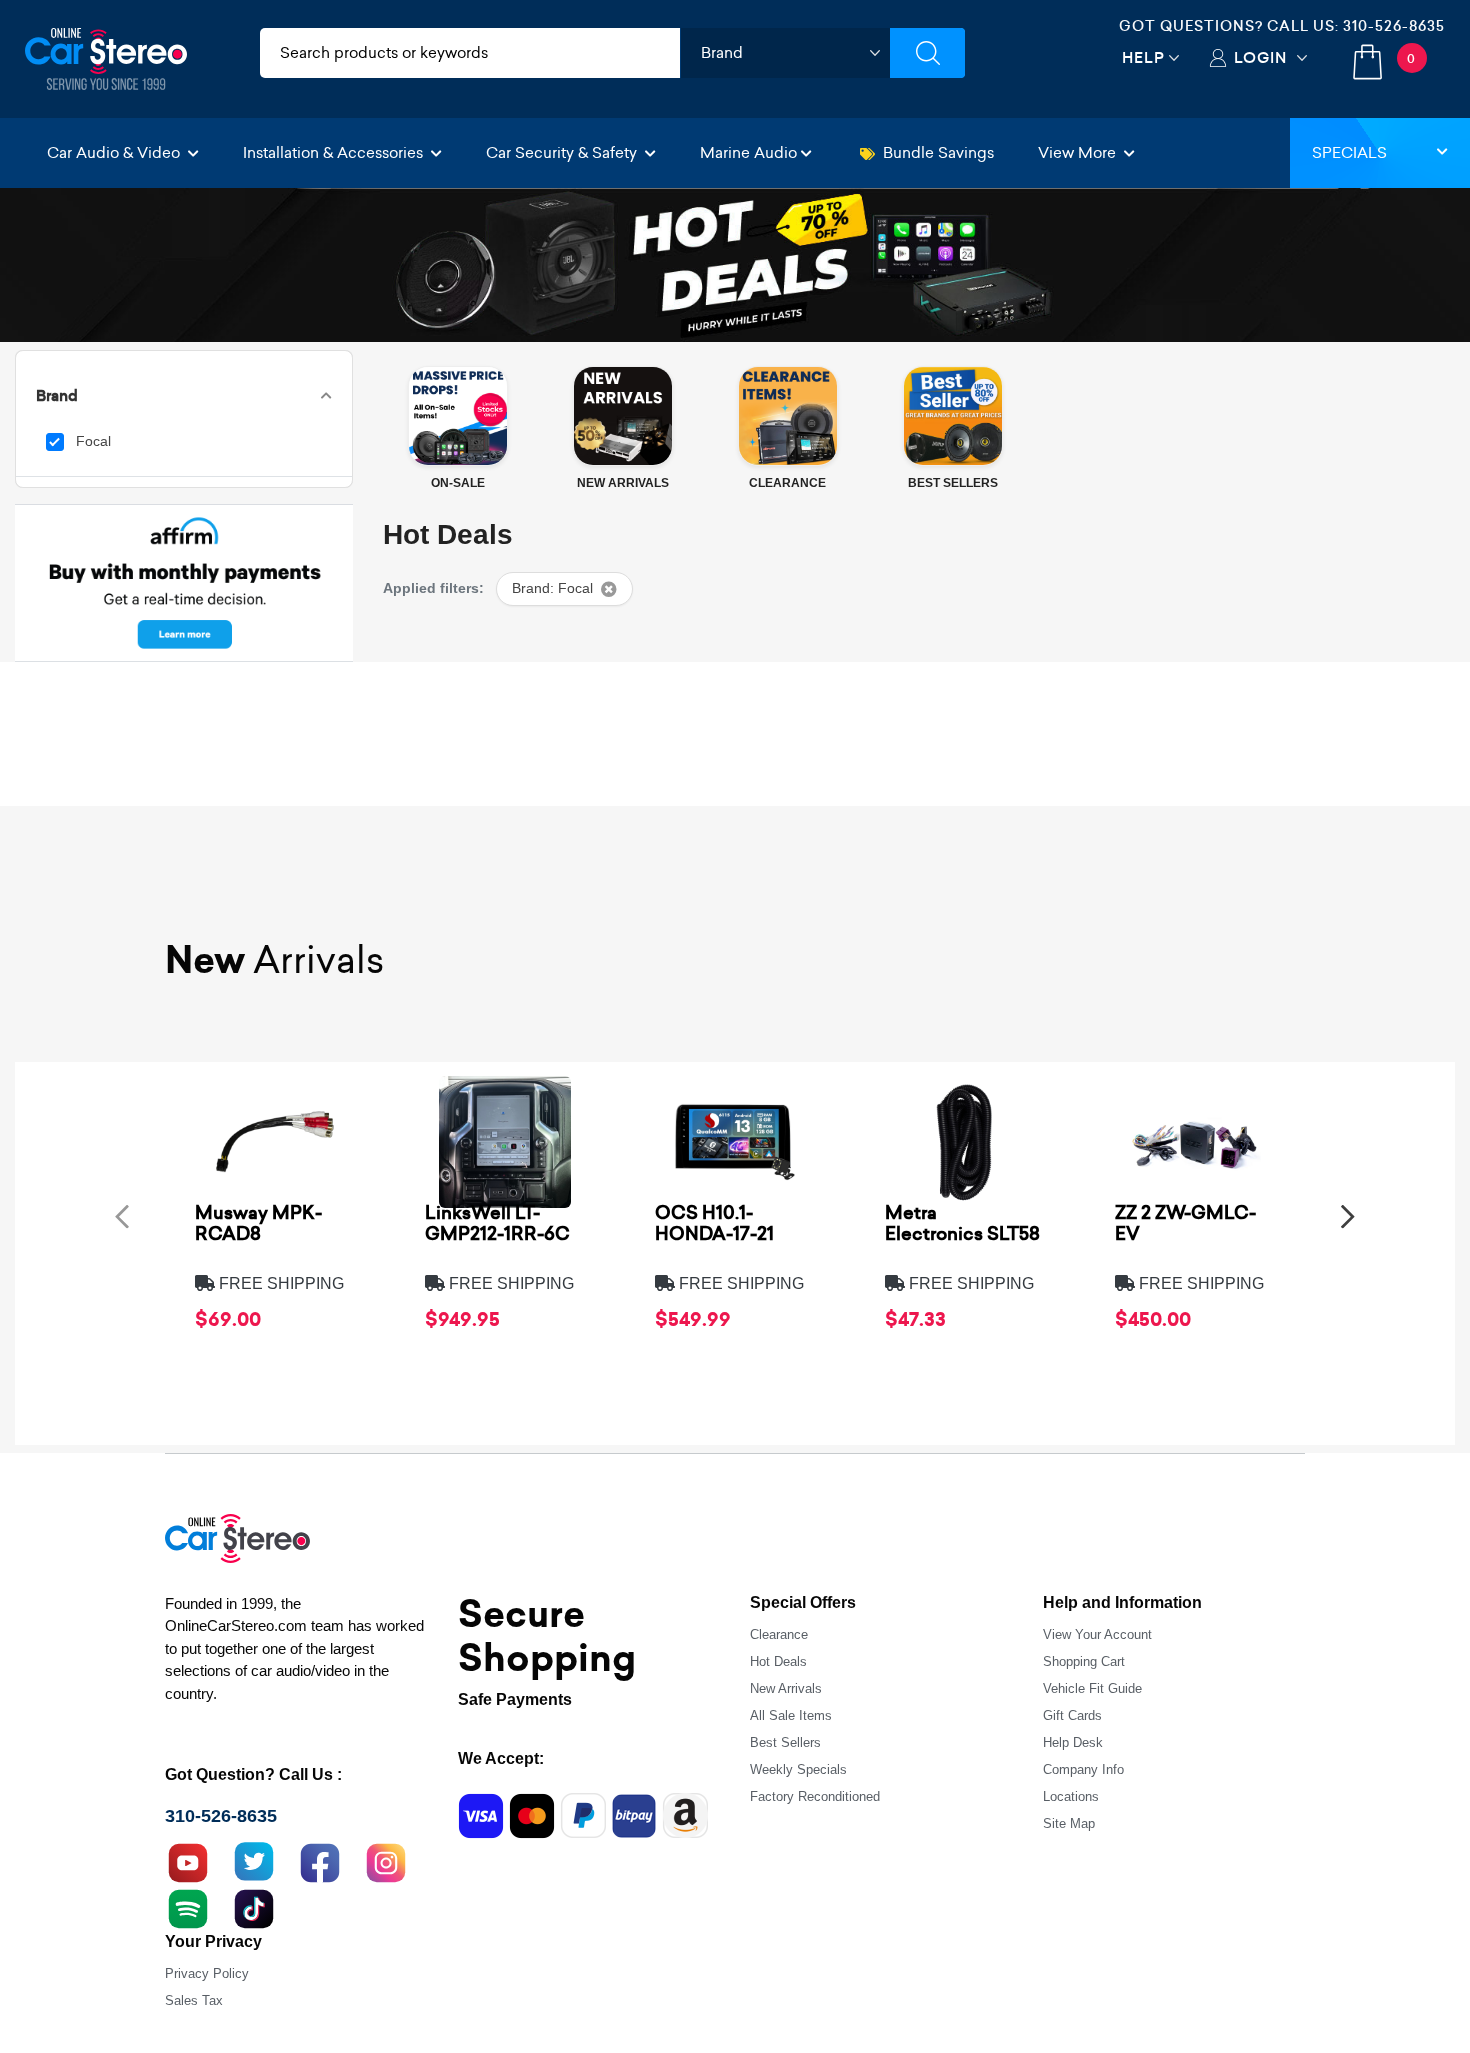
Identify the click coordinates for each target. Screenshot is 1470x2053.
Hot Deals (778, 1661)
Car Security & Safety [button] (563, 152)
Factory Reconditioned (815, 1796)
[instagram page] (386, 1860)
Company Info (1083, 1769)
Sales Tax (194, 2000)
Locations (1071, 1796)
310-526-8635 (1394, 26)
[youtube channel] (188, 1860)
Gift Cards (1072, 1715)
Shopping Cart (1084, 1661)
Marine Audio (748, 152)
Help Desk (1073, 1742)
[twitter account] (254, 1860)
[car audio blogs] (188, 1906)
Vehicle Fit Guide (1092, 1688)
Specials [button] (1349, 152)
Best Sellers (785, 1742)
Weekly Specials (798, 1769)
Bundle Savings (938, 152)
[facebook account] (320, 1860)
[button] (122, 1216)
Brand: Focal (552, 588)
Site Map (1069, 1823)
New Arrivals (786, 1688)
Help (1143, 57)
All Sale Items (791, 1715)
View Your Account (1097, 1634)
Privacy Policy (207, 1973)
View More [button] (1079, 152)
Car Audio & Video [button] (115, 152)
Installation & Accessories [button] (335, 152)
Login (1260, 57)
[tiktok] (254, 1906)
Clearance (779, 1634)
